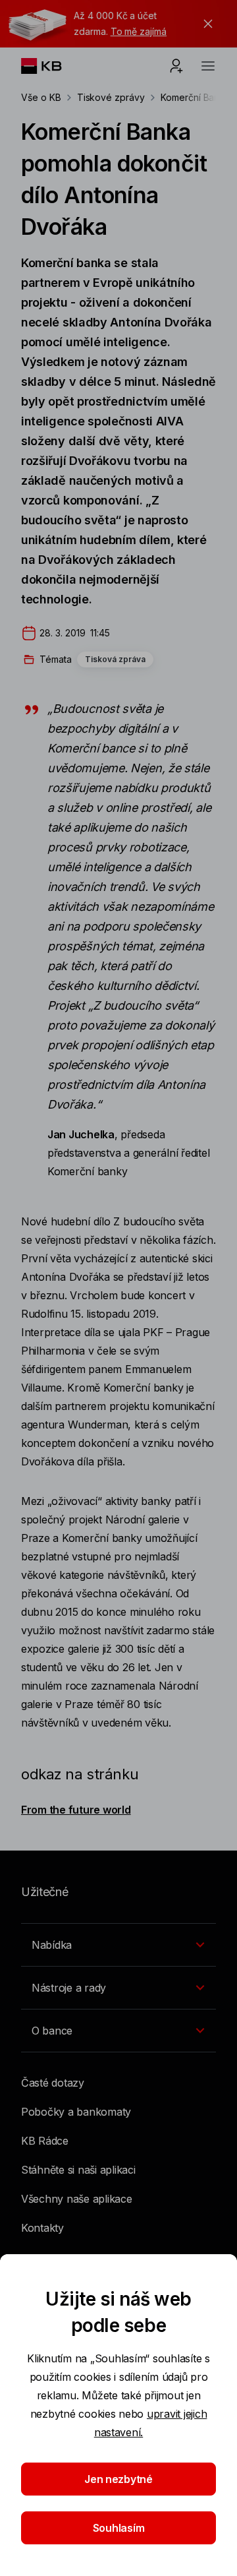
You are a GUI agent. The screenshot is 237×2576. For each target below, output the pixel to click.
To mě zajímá (139, 31)
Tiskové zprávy (111, 97)
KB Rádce (45, 2141)
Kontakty (42, 2228)
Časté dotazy (53, 2083)
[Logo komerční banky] (52, 66)
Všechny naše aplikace (77, 2199)
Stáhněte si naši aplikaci (78, 2170)
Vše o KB (41, 97)
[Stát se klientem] (176, 66)
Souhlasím (119, 2528)
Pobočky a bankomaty (76, 2112)
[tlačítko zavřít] (205, 24)
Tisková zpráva (115, 659)
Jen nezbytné (118, 2479)
